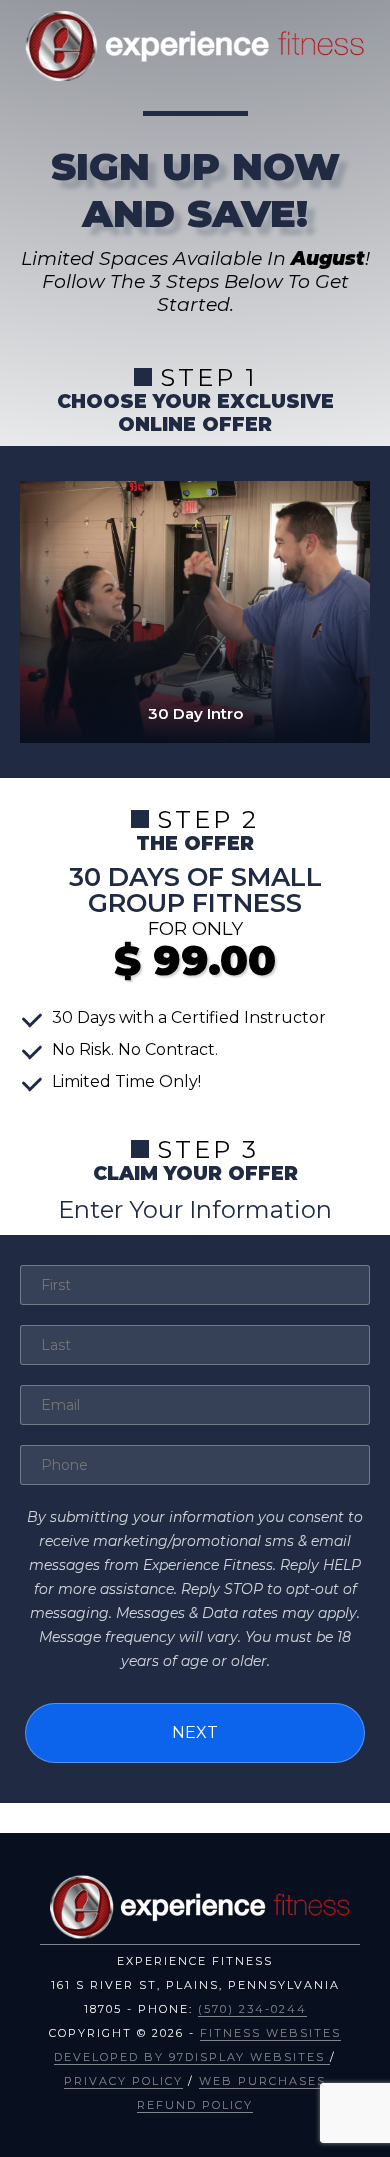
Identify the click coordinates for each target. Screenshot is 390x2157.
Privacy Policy (123, 2081)
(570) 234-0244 (252, 2009)
